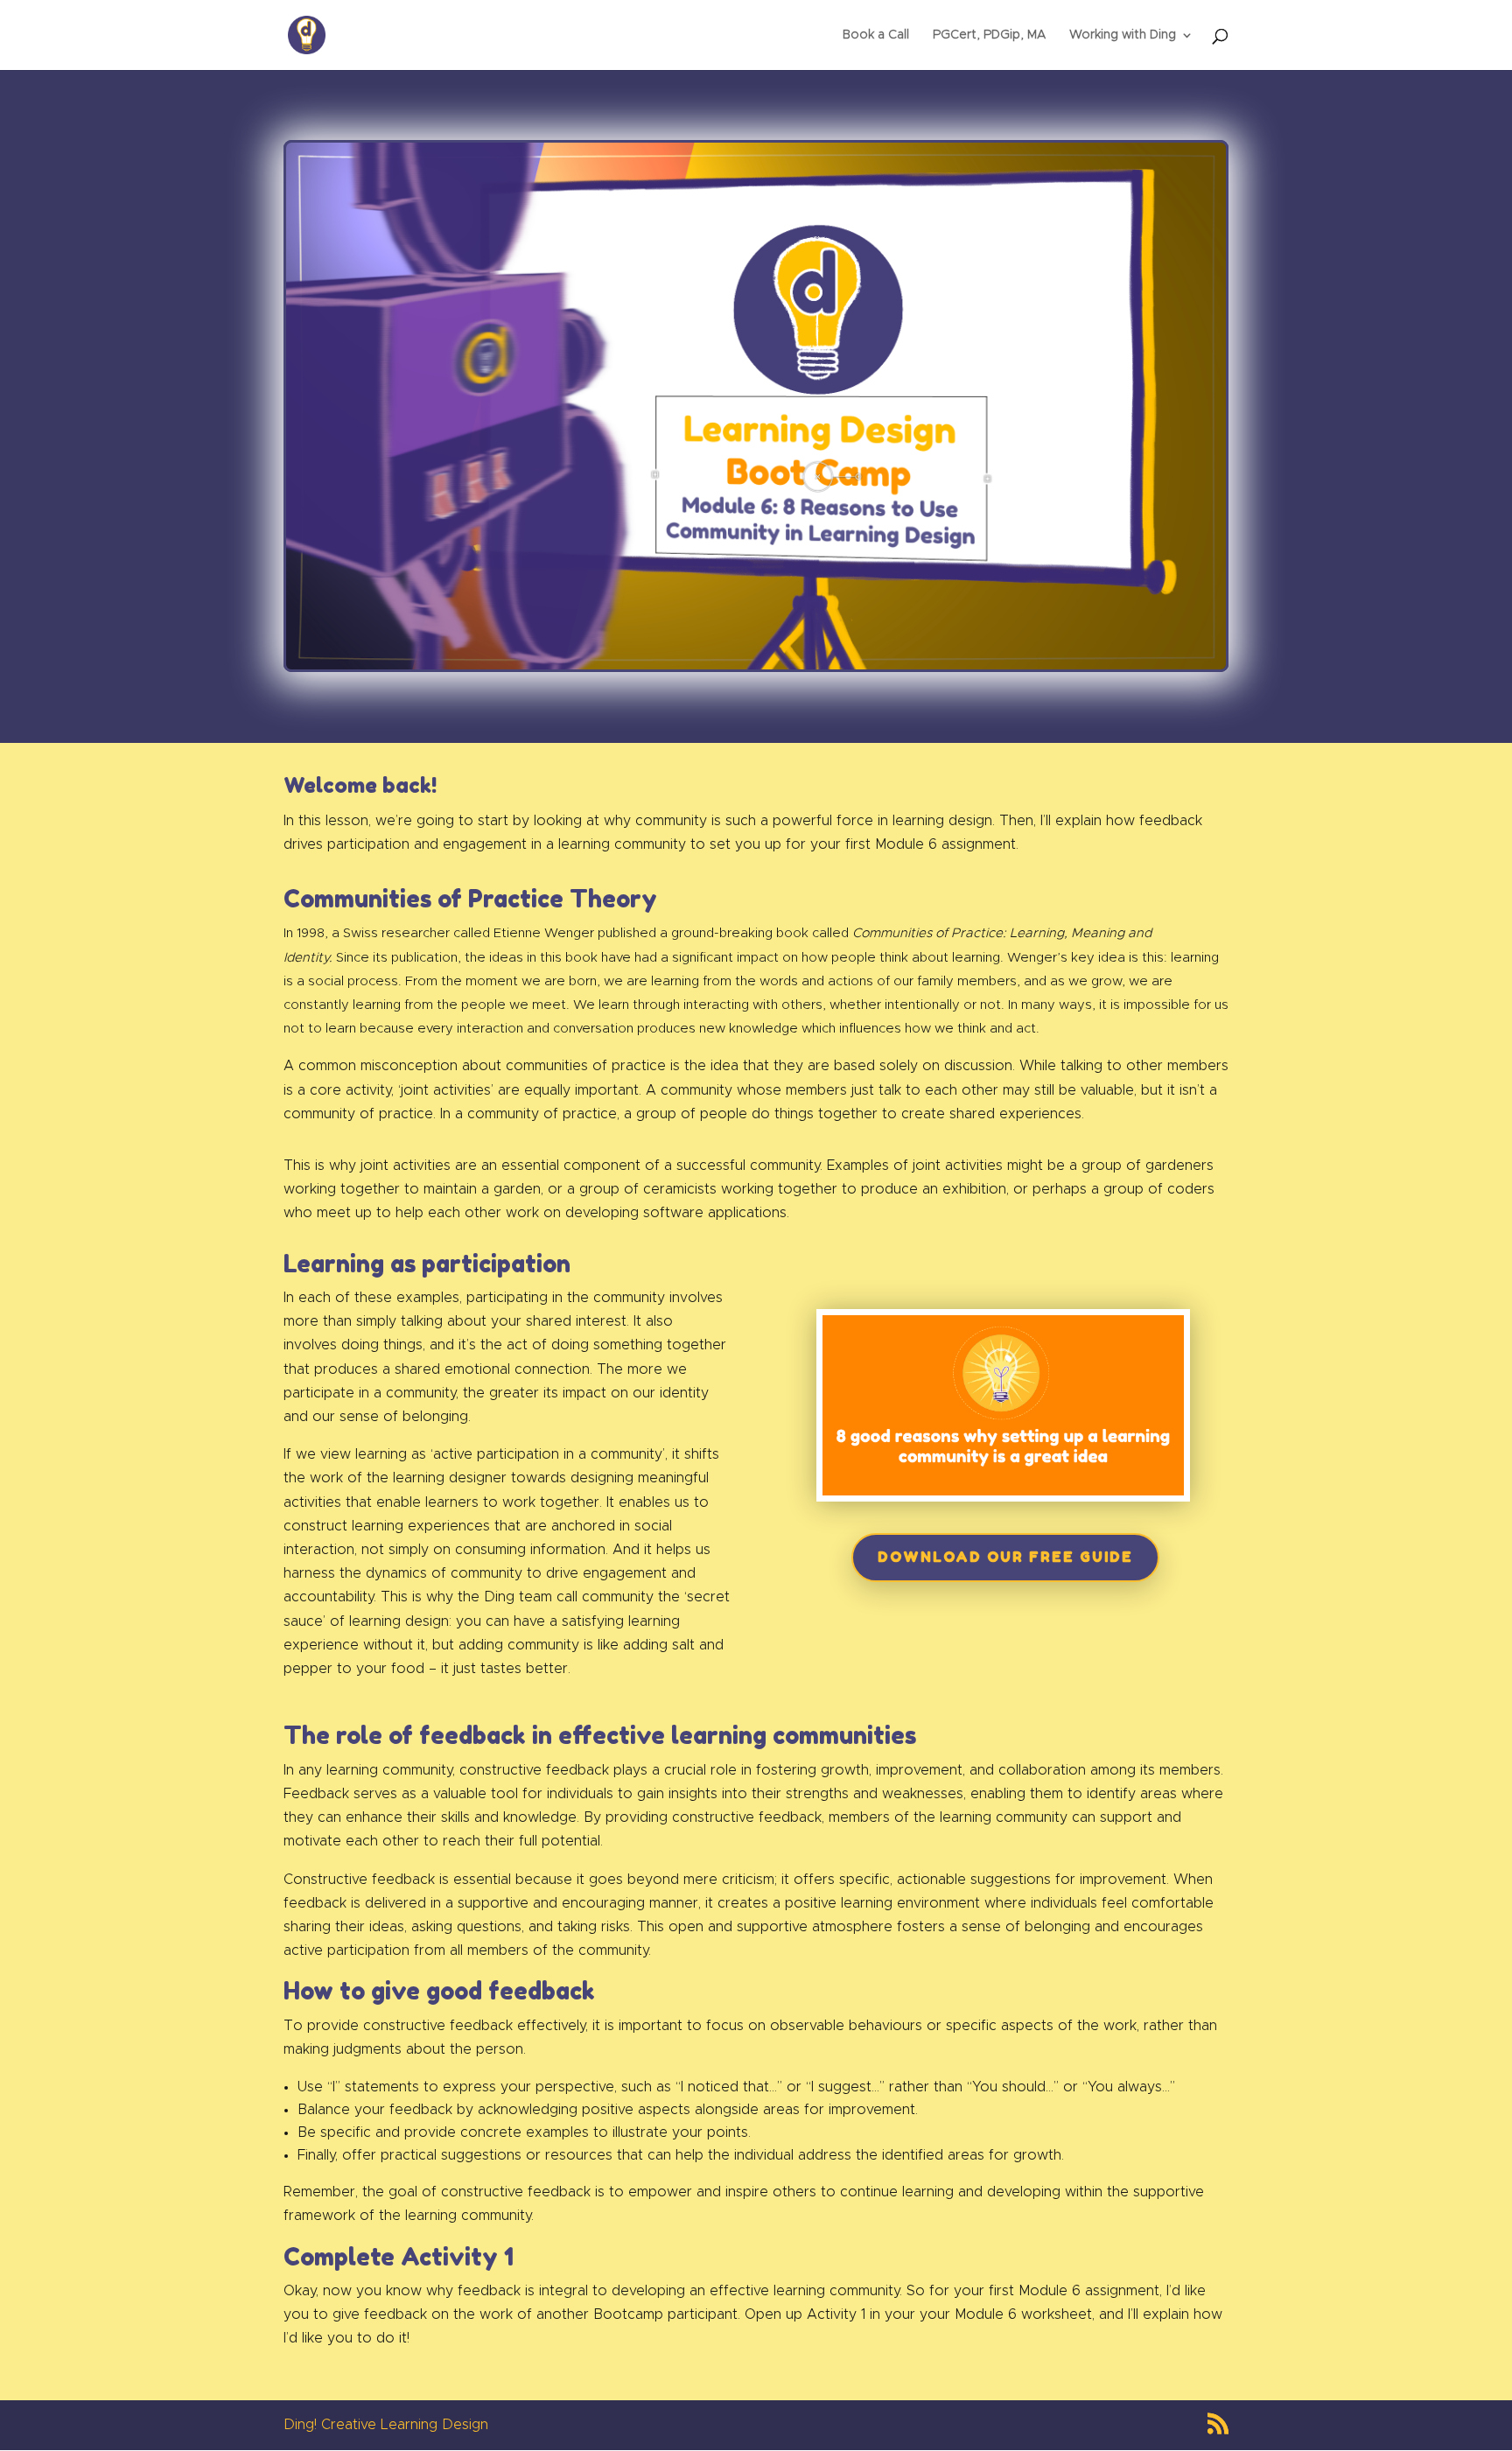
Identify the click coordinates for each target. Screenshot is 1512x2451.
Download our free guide (1005, 1557)
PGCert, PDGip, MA (989, 35)
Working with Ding (1123, 35)
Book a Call (876, 35)
